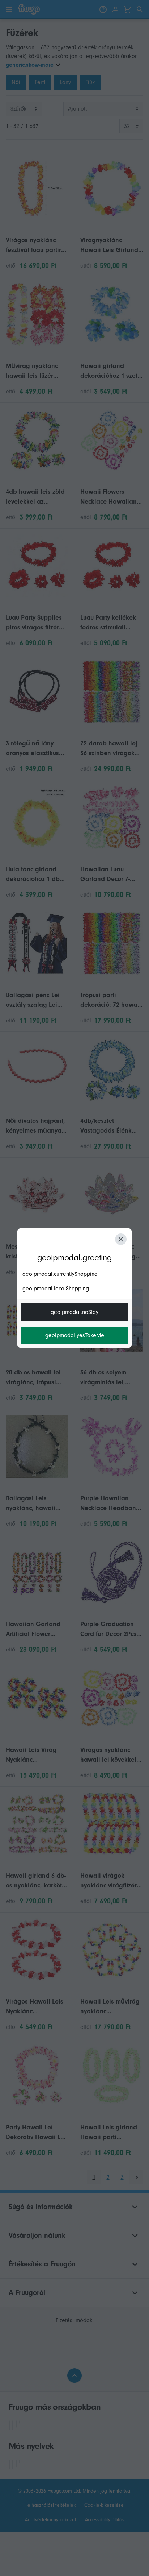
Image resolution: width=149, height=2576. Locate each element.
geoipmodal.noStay (74, 1312)
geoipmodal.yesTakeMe (75, 1335)
